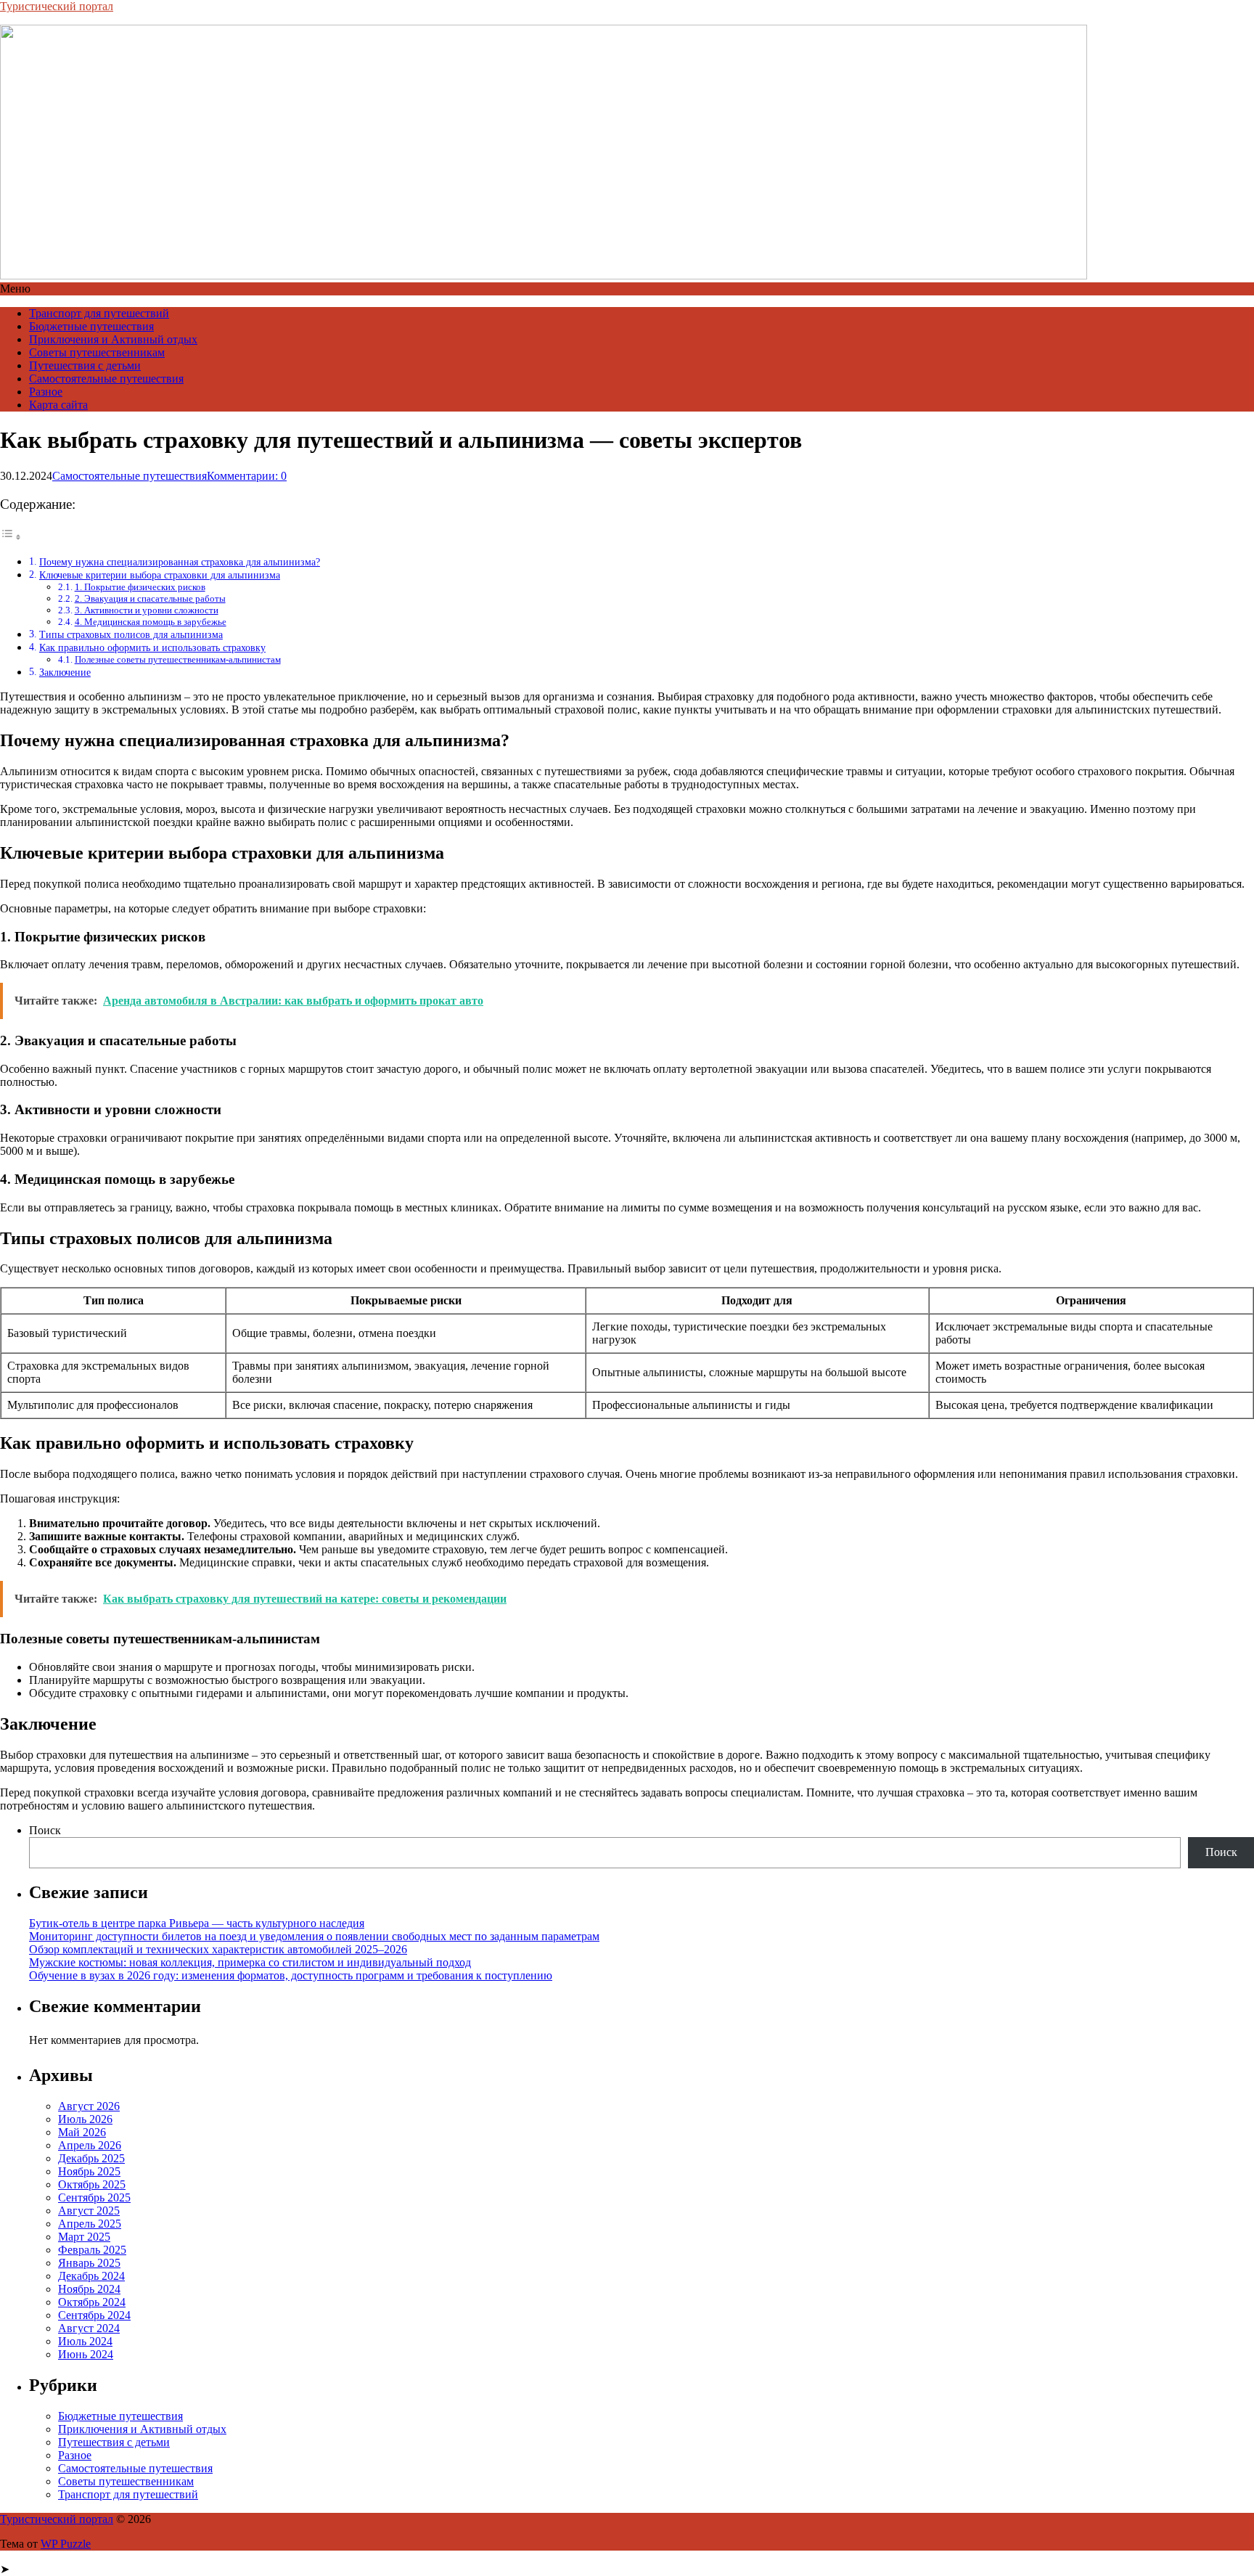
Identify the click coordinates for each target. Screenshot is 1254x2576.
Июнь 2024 (86, 2354)
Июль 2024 (85, 2341)
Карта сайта (58, 405)
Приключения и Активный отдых (113, 339)
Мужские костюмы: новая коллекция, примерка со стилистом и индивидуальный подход (250, 1962)
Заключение (65, 672)
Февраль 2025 (92, 2250)
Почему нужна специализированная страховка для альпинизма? (180, 562)
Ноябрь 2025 (89, 2171)
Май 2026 (82, 2132)
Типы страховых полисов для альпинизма (131, 634)
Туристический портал (57, 6)
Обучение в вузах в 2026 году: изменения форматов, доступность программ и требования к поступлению (291, 1975)
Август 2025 (89, 2211)
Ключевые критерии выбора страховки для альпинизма (160, 575)
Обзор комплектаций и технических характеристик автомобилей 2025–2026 (218, 1949)
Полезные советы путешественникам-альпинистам (178, 659)
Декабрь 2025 (91, 2158)
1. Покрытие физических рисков (140, 587)
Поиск (45, 1830)
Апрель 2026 (90, 2145)
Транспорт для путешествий (99, 313)
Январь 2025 (89, 2263)
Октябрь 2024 (92, 2302)
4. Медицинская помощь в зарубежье (151, 622)
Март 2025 (84, 2237)
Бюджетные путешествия (91, 326)
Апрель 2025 (90, 2224)
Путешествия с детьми (85, 365)
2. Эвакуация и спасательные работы (150, 598)
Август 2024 (89, 2328)
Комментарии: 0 (247, 476)
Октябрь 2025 (92, 2184)
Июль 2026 (85, 2119)
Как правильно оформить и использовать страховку (152, 647)
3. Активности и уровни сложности (147, 610)
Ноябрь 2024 (89, 2289)
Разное (46, 392)
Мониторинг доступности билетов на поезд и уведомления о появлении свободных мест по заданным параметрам (314, 1936)
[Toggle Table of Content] (11, 537)
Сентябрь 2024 (94, 2315)
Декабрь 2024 (91, 2276)
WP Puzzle (66, 2544)
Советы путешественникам (97, 352)
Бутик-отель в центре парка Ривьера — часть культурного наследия (197, 1923)
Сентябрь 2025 (94, 2197)
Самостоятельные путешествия (106, 379)
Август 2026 (89, 2106)
